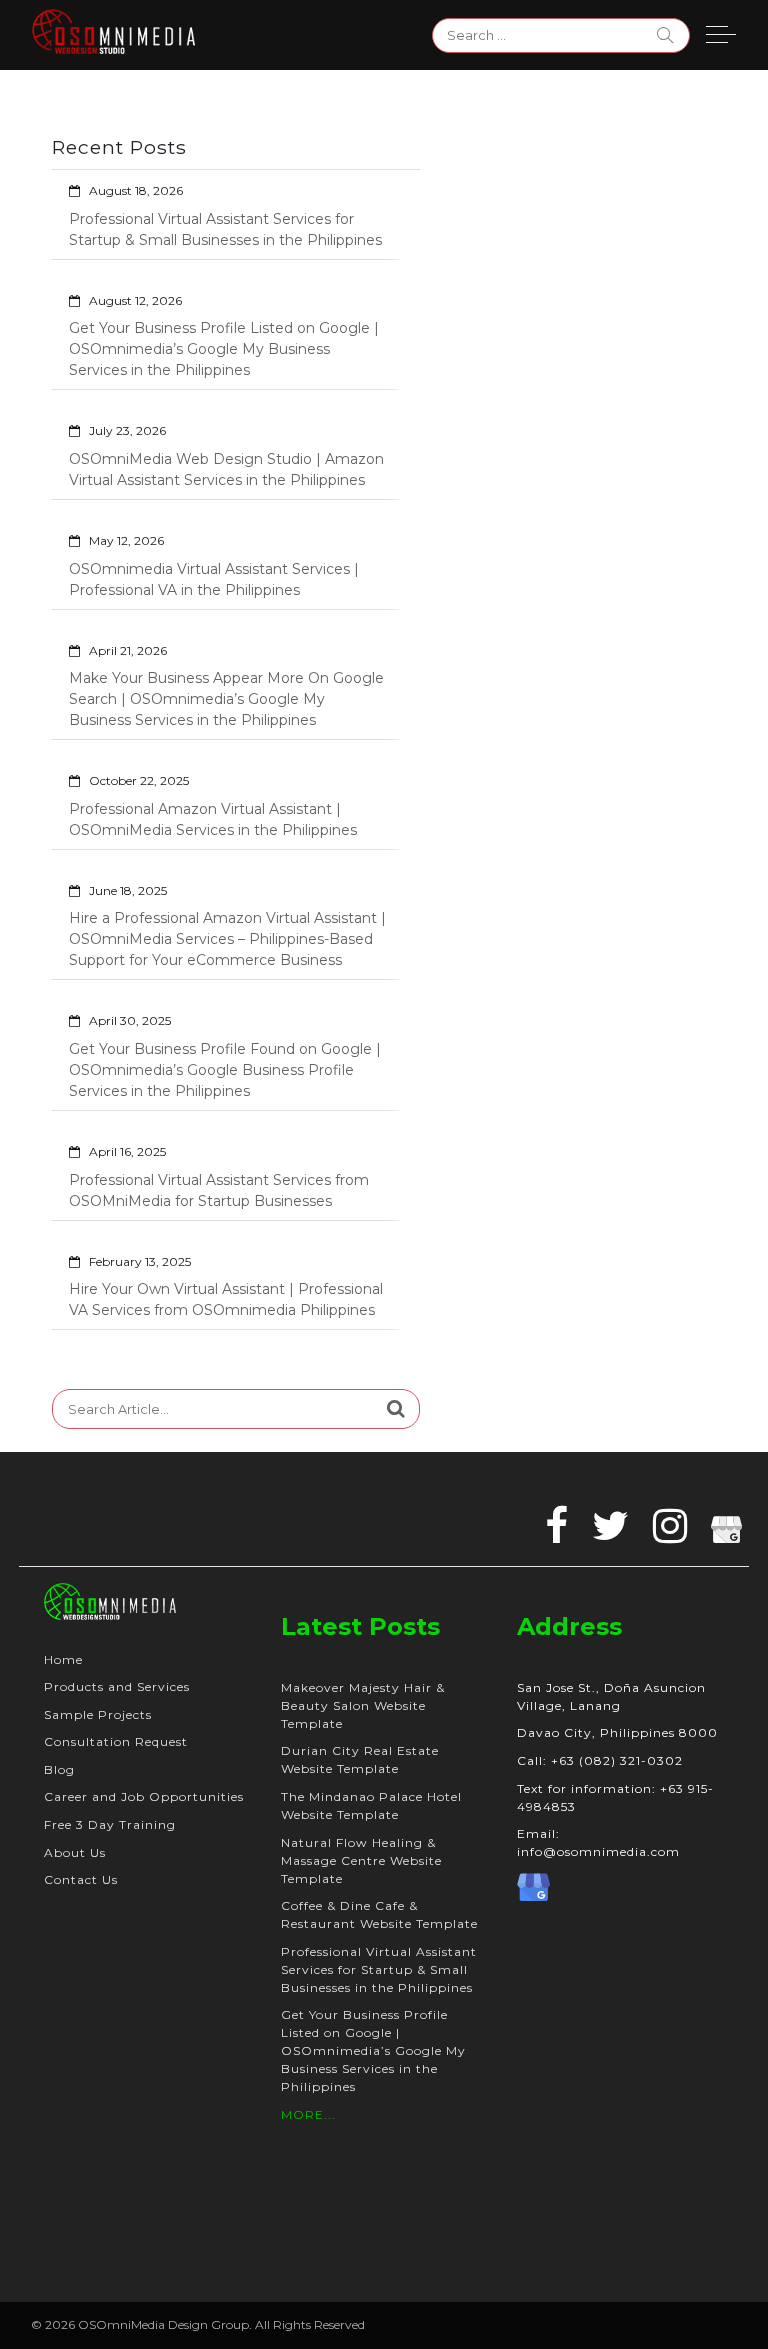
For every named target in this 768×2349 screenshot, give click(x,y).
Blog (59, 1769)
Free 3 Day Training (110, 1824)
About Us (75, 1852)
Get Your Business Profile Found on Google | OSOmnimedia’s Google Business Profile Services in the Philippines (225, 1070)
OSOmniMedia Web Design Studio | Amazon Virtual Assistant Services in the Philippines (226, 469)
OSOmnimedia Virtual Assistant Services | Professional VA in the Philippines (214, 579)
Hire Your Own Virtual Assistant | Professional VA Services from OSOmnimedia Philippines (226, 1299)
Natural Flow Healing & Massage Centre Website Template (361, 1860)
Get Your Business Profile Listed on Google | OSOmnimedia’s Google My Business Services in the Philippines (224, 349)
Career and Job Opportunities (144, 1796)
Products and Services (117, 1686)
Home (63, 1659)
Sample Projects (98, 1714)
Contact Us (81, 1879)
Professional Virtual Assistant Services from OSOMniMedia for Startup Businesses (219, 1190)
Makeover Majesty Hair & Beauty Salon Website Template (363, 1705)
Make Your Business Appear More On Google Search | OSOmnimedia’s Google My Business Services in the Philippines (226, 699)
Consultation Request (116, 1741)
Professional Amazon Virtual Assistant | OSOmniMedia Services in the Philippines (213, 819)
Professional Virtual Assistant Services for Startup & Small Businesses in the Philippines (225, 229)
